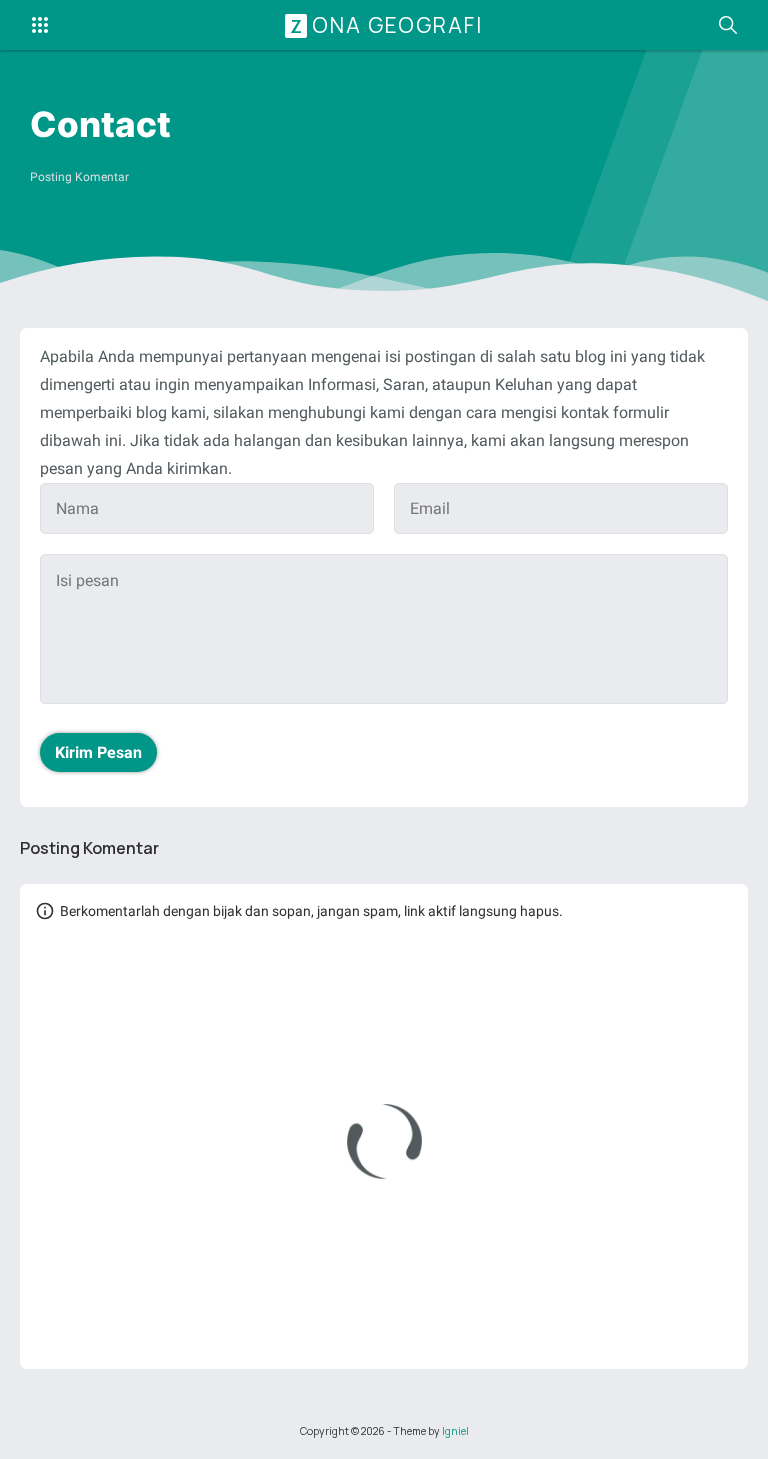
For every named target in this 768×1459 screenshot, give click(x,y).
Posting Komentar (79, 177)
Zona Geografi (386, 25)
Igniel (455, 1431)
